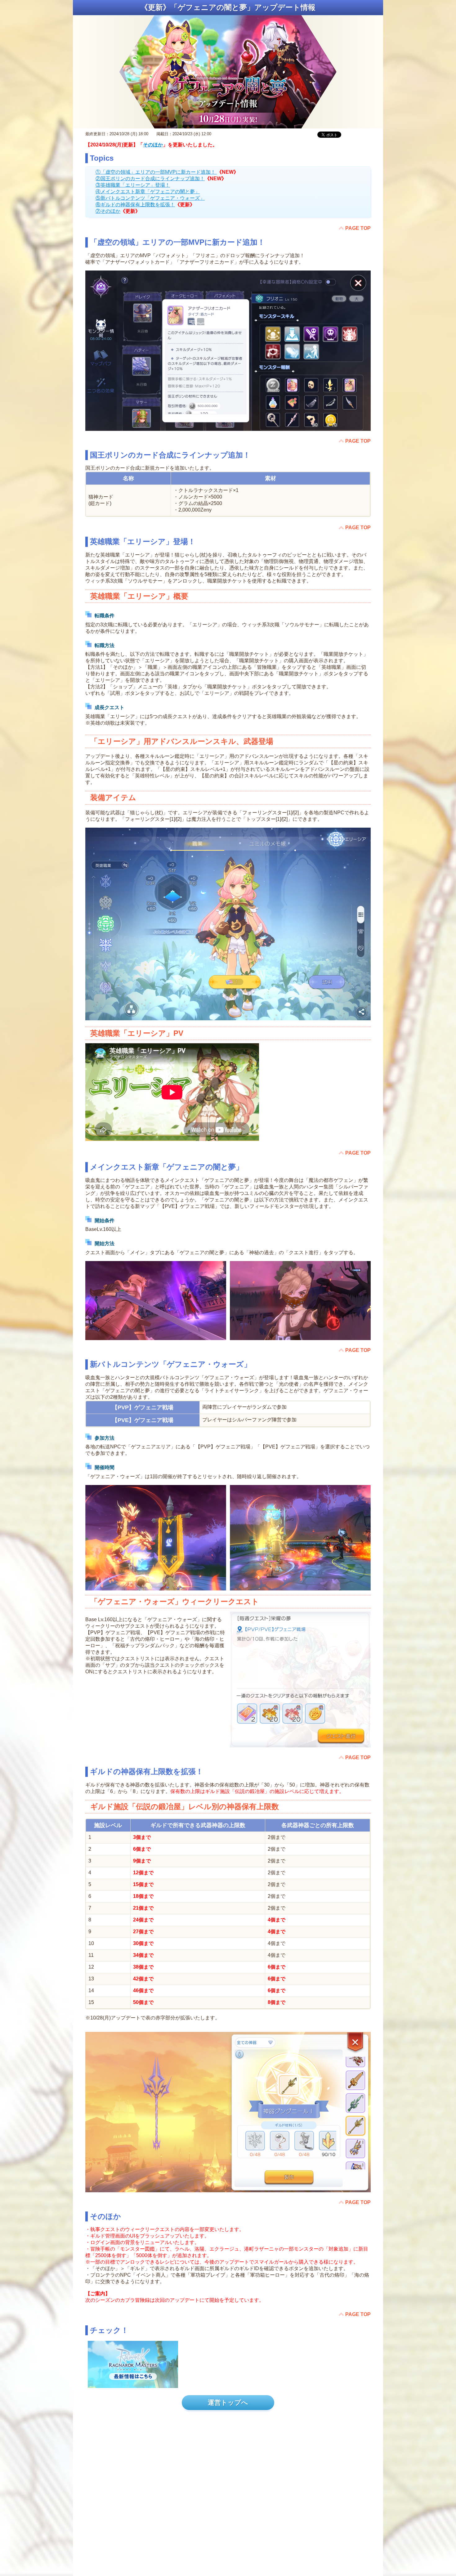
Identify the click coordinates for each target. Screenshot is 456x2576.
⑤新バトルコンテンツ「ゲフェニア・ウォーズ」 (150, 198)
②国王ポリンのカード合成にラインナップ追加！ (150, 179)
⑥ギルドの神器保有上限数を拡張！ (135, 205)
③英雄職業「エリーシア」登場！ (133, 185)
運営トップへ (228, 2402)
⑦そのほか (108, 211)
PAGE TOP (358, 228)
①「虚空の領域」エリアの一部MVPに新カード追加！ (156, 172)
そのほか (153, 145)
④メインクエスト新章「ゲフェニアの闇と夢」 (148, 192)
